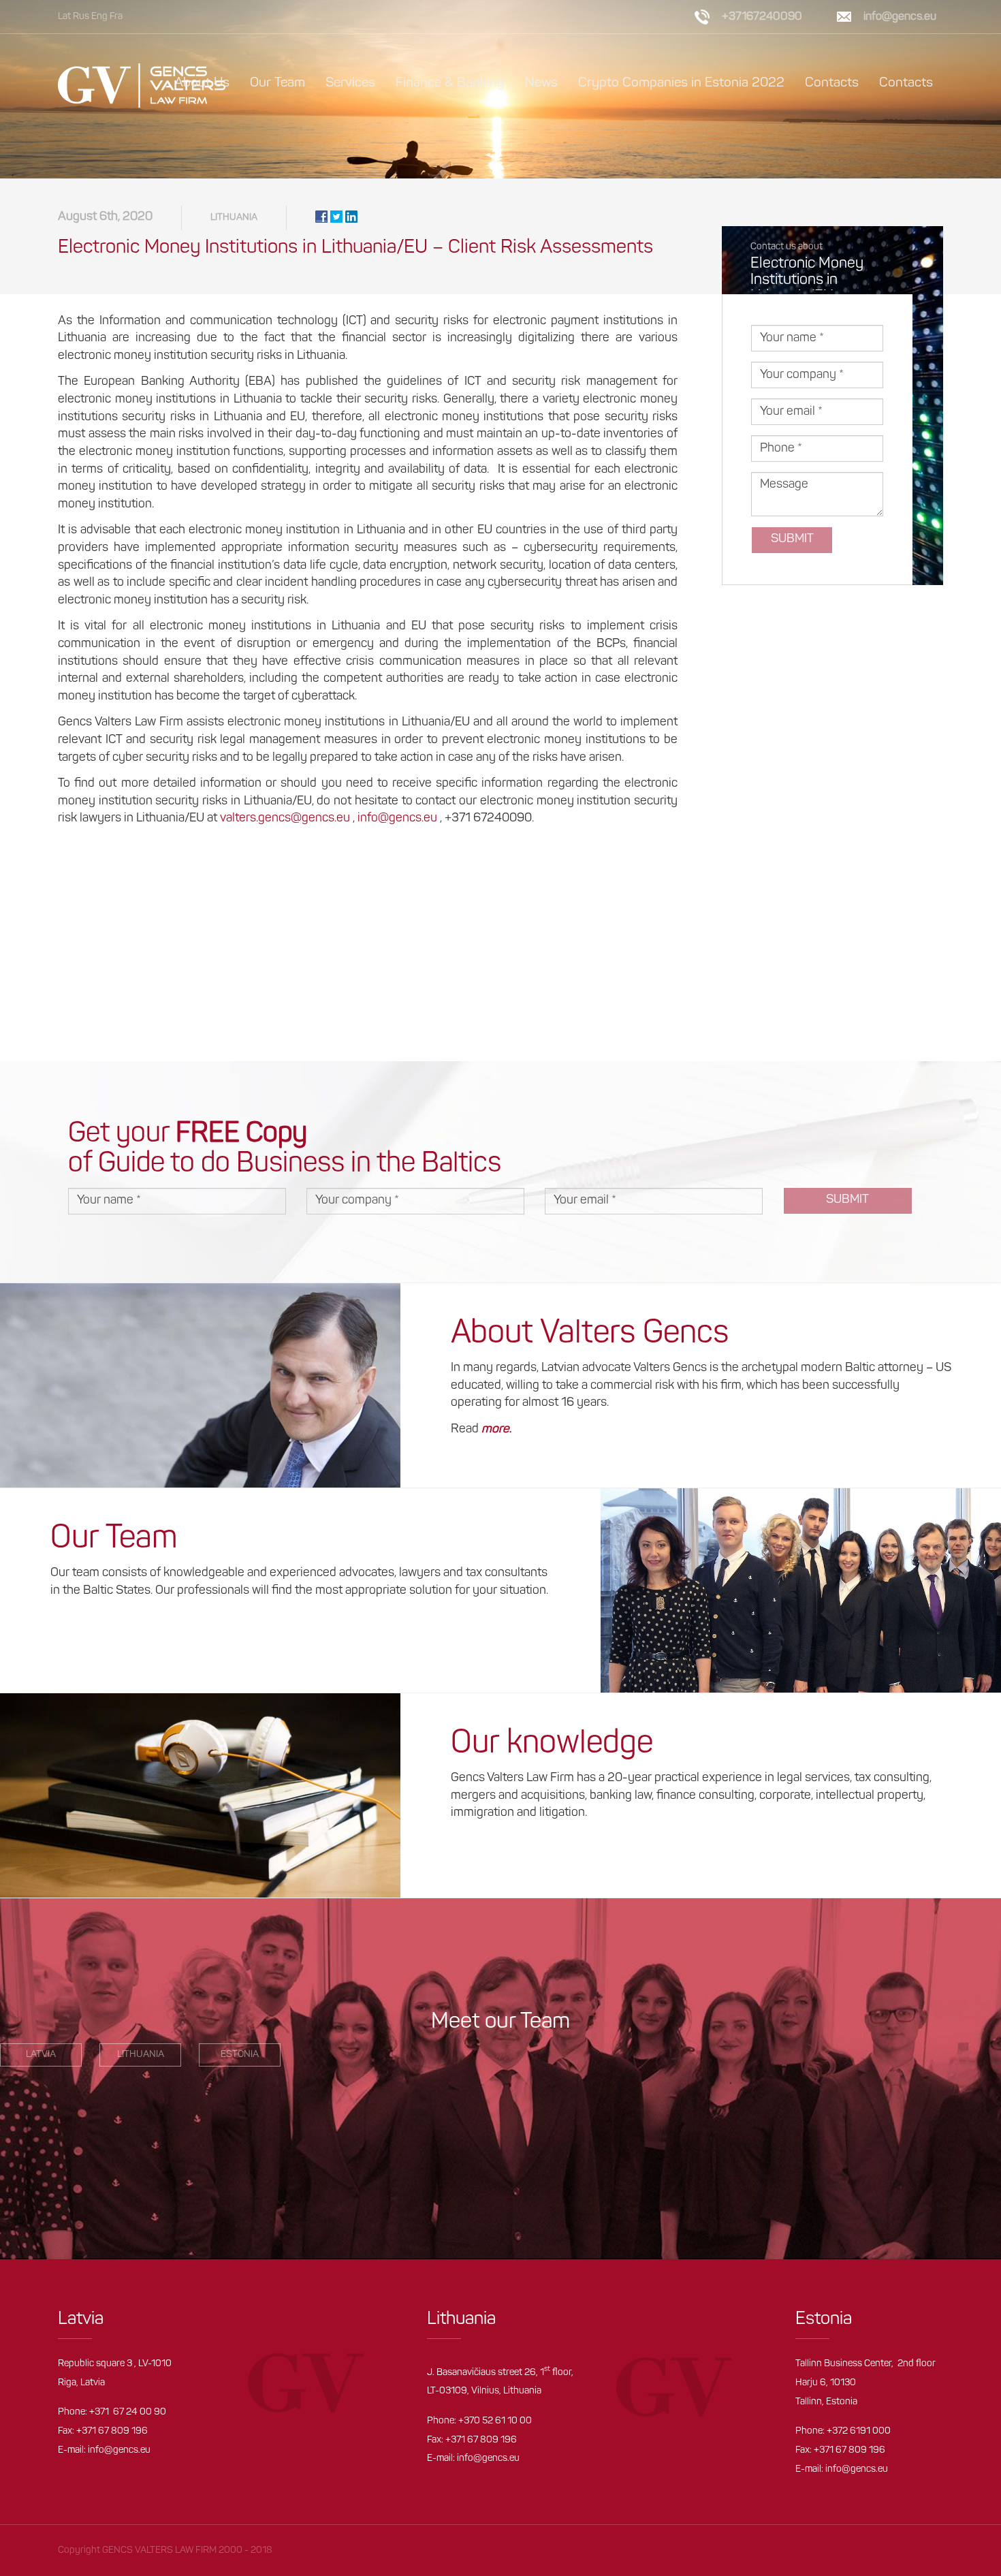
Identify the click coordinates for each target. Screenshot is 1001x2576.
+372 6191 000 (859, 2431)
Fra (116, 17)
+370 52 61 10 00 (495, 2421)
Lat (64, 17)
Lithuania (234, 218)
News (541, 83)
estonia (240, 2055)
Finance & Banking (450, 83)
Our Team (277, 83)
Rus (81, 17)
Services (350, 83)
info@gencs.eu (397, 819)
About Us (202, 83)
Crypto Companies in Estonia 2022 (681, 83)
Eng (99, 17)
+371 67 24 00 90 (128, 2412)
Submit (792, 539)
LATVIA (41, 2055)
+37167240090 (762, 17)
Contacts (832, 83)
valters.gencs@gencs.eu (285, 819)
